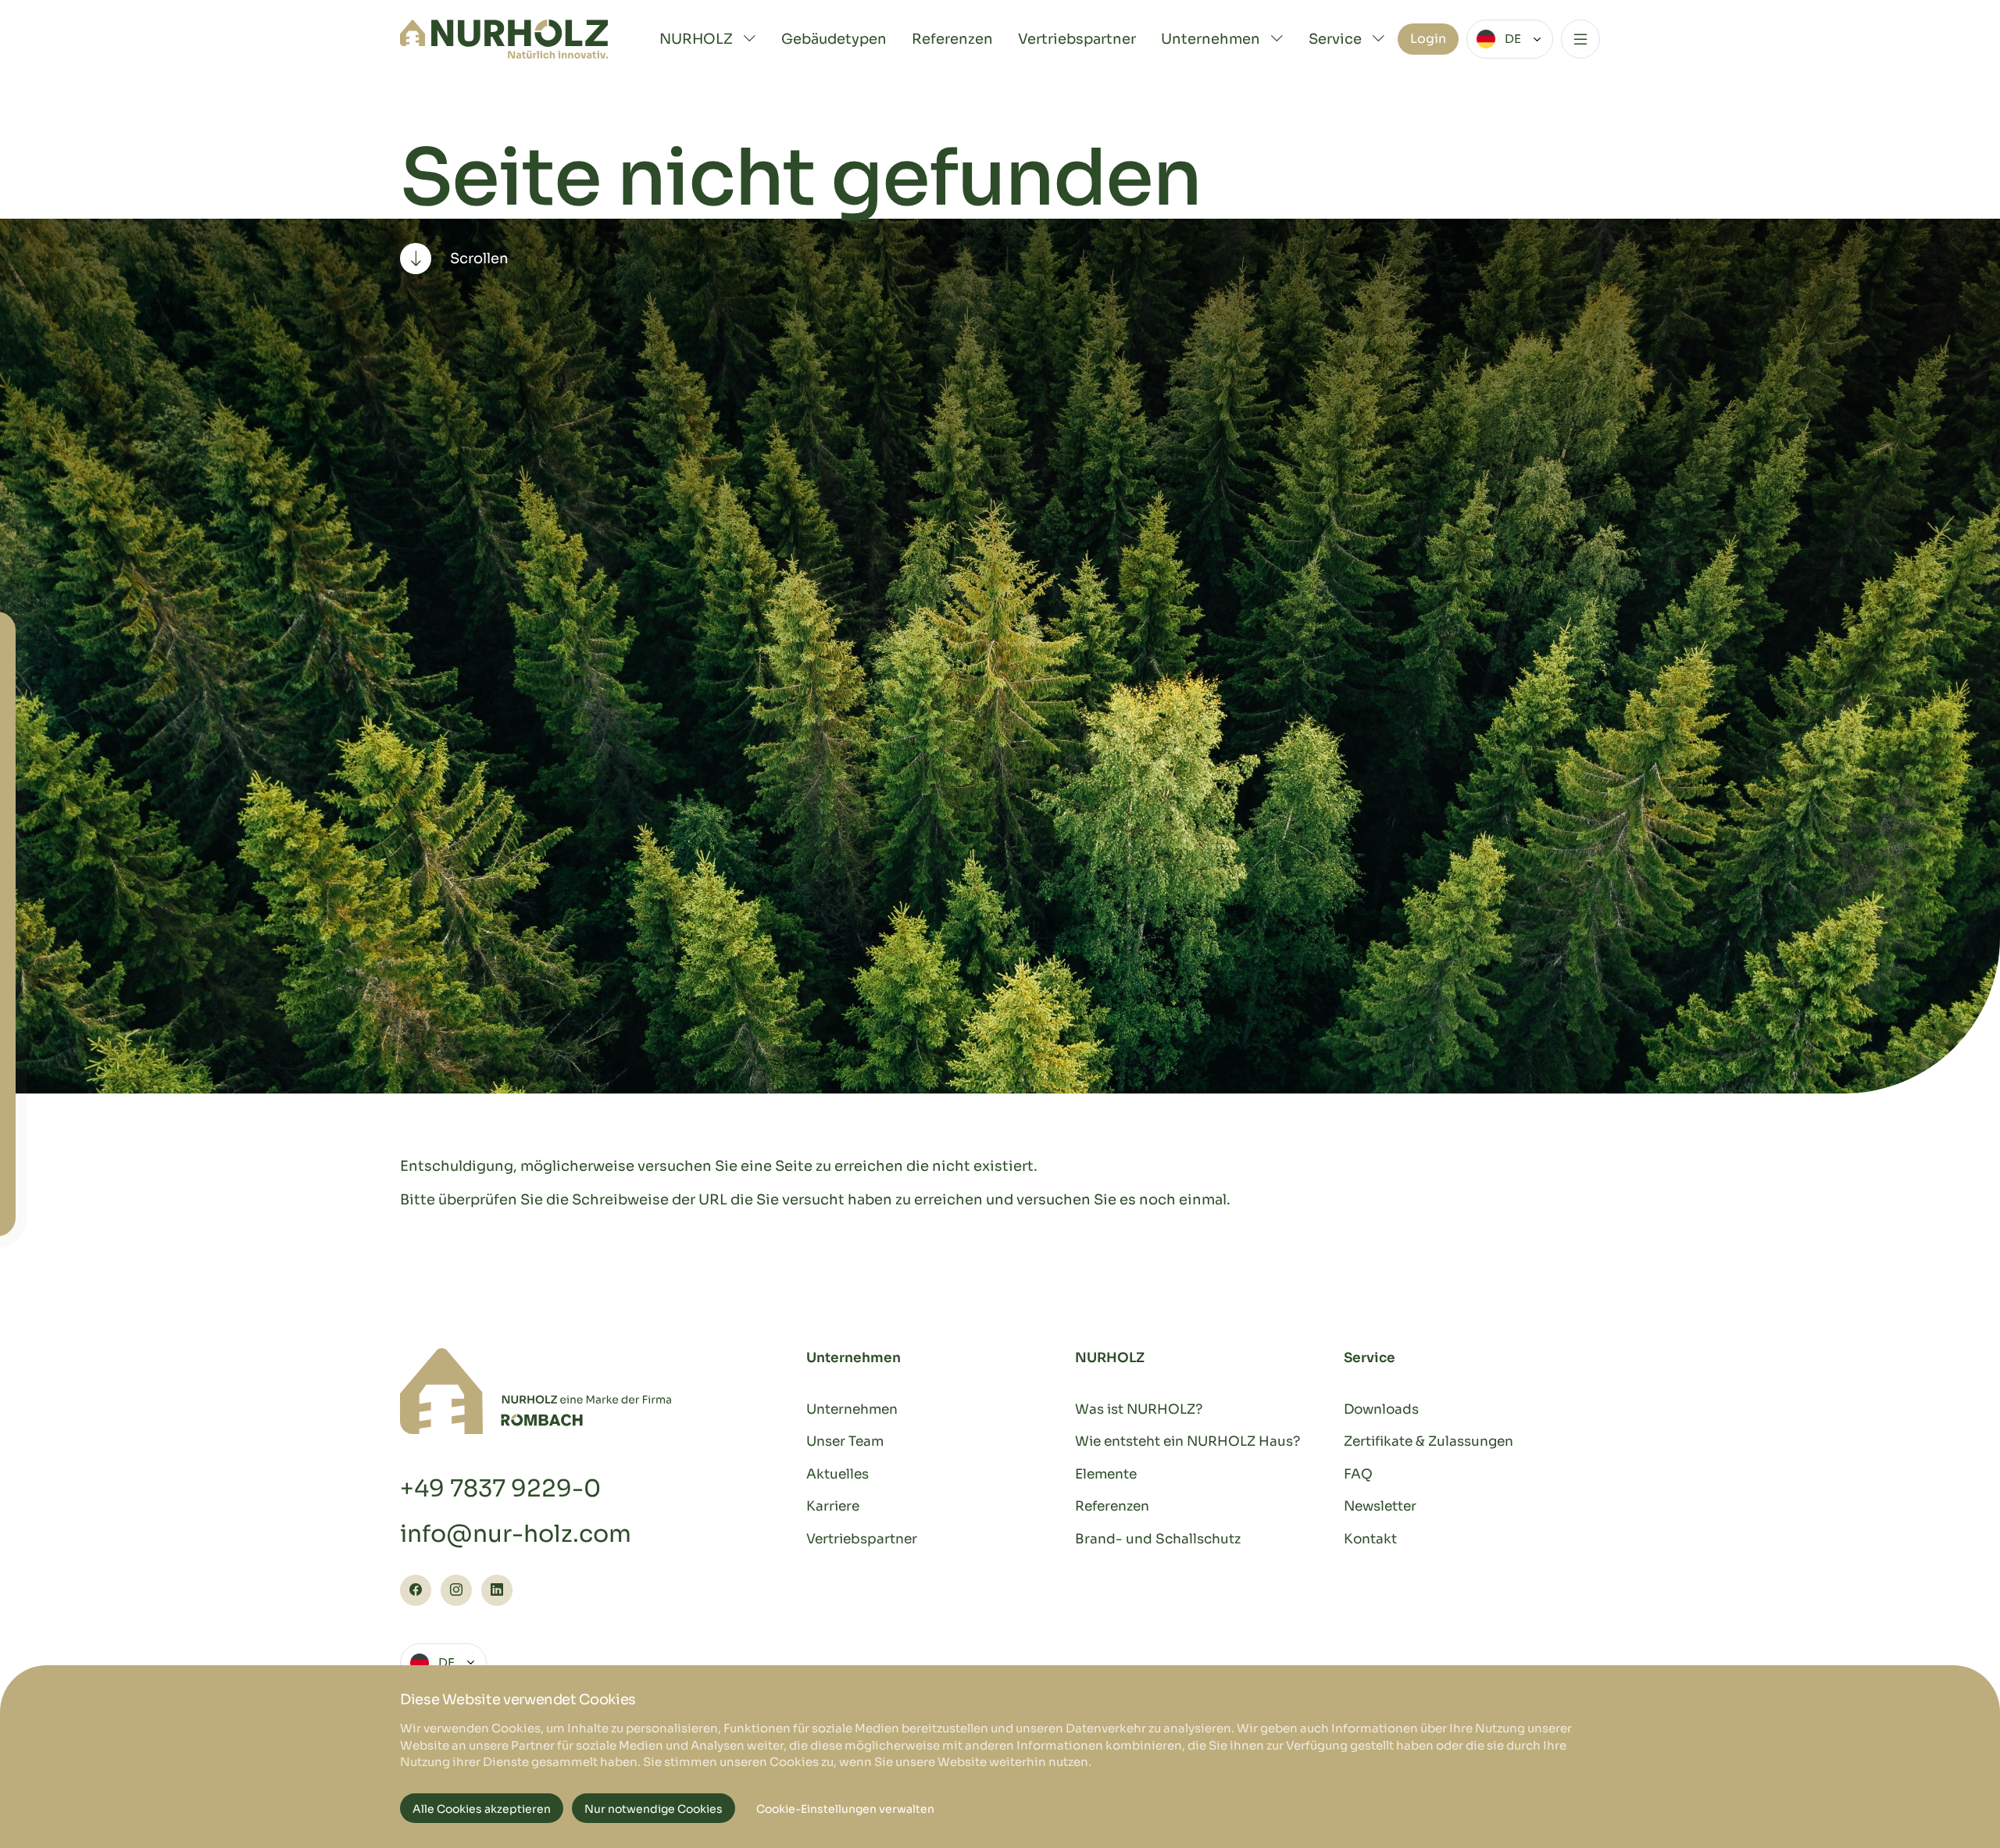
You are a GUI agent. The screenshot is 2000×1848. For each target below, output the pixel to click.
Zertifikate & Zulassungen (1429, 1441)
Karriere (833, 1506)
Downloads (1381, 1409)
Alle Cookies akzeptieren (482, 1809)
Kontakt (1370, 1539)
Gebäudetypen (834, 39)
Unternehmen (852, 1409)
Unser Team (845, 1441)
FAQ (1358, 1474)
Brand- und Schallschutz (1158, 1539)
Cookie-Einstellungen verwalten (845, 1809)
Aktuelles (837, 1474)
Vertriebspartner (1077, 39)
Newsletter (1380, 1506)
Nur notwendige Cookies (654, 1809)
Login (1428, 39)
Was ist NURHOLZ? (1139, 1409)
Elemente (1106, 1474)
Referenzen (952, 39)
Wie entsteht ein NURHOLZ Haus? (1187, 1441)
